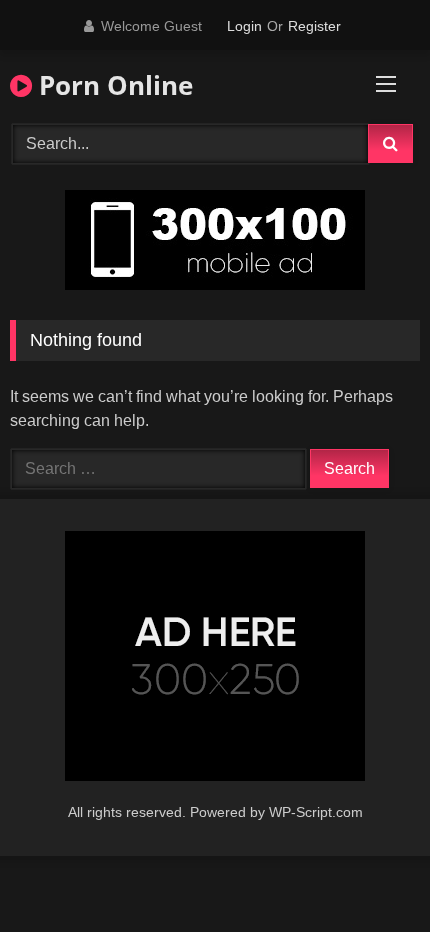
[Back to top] (368, 872)
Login (244, 26)
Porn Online (112, 85)
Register (314, 26)
